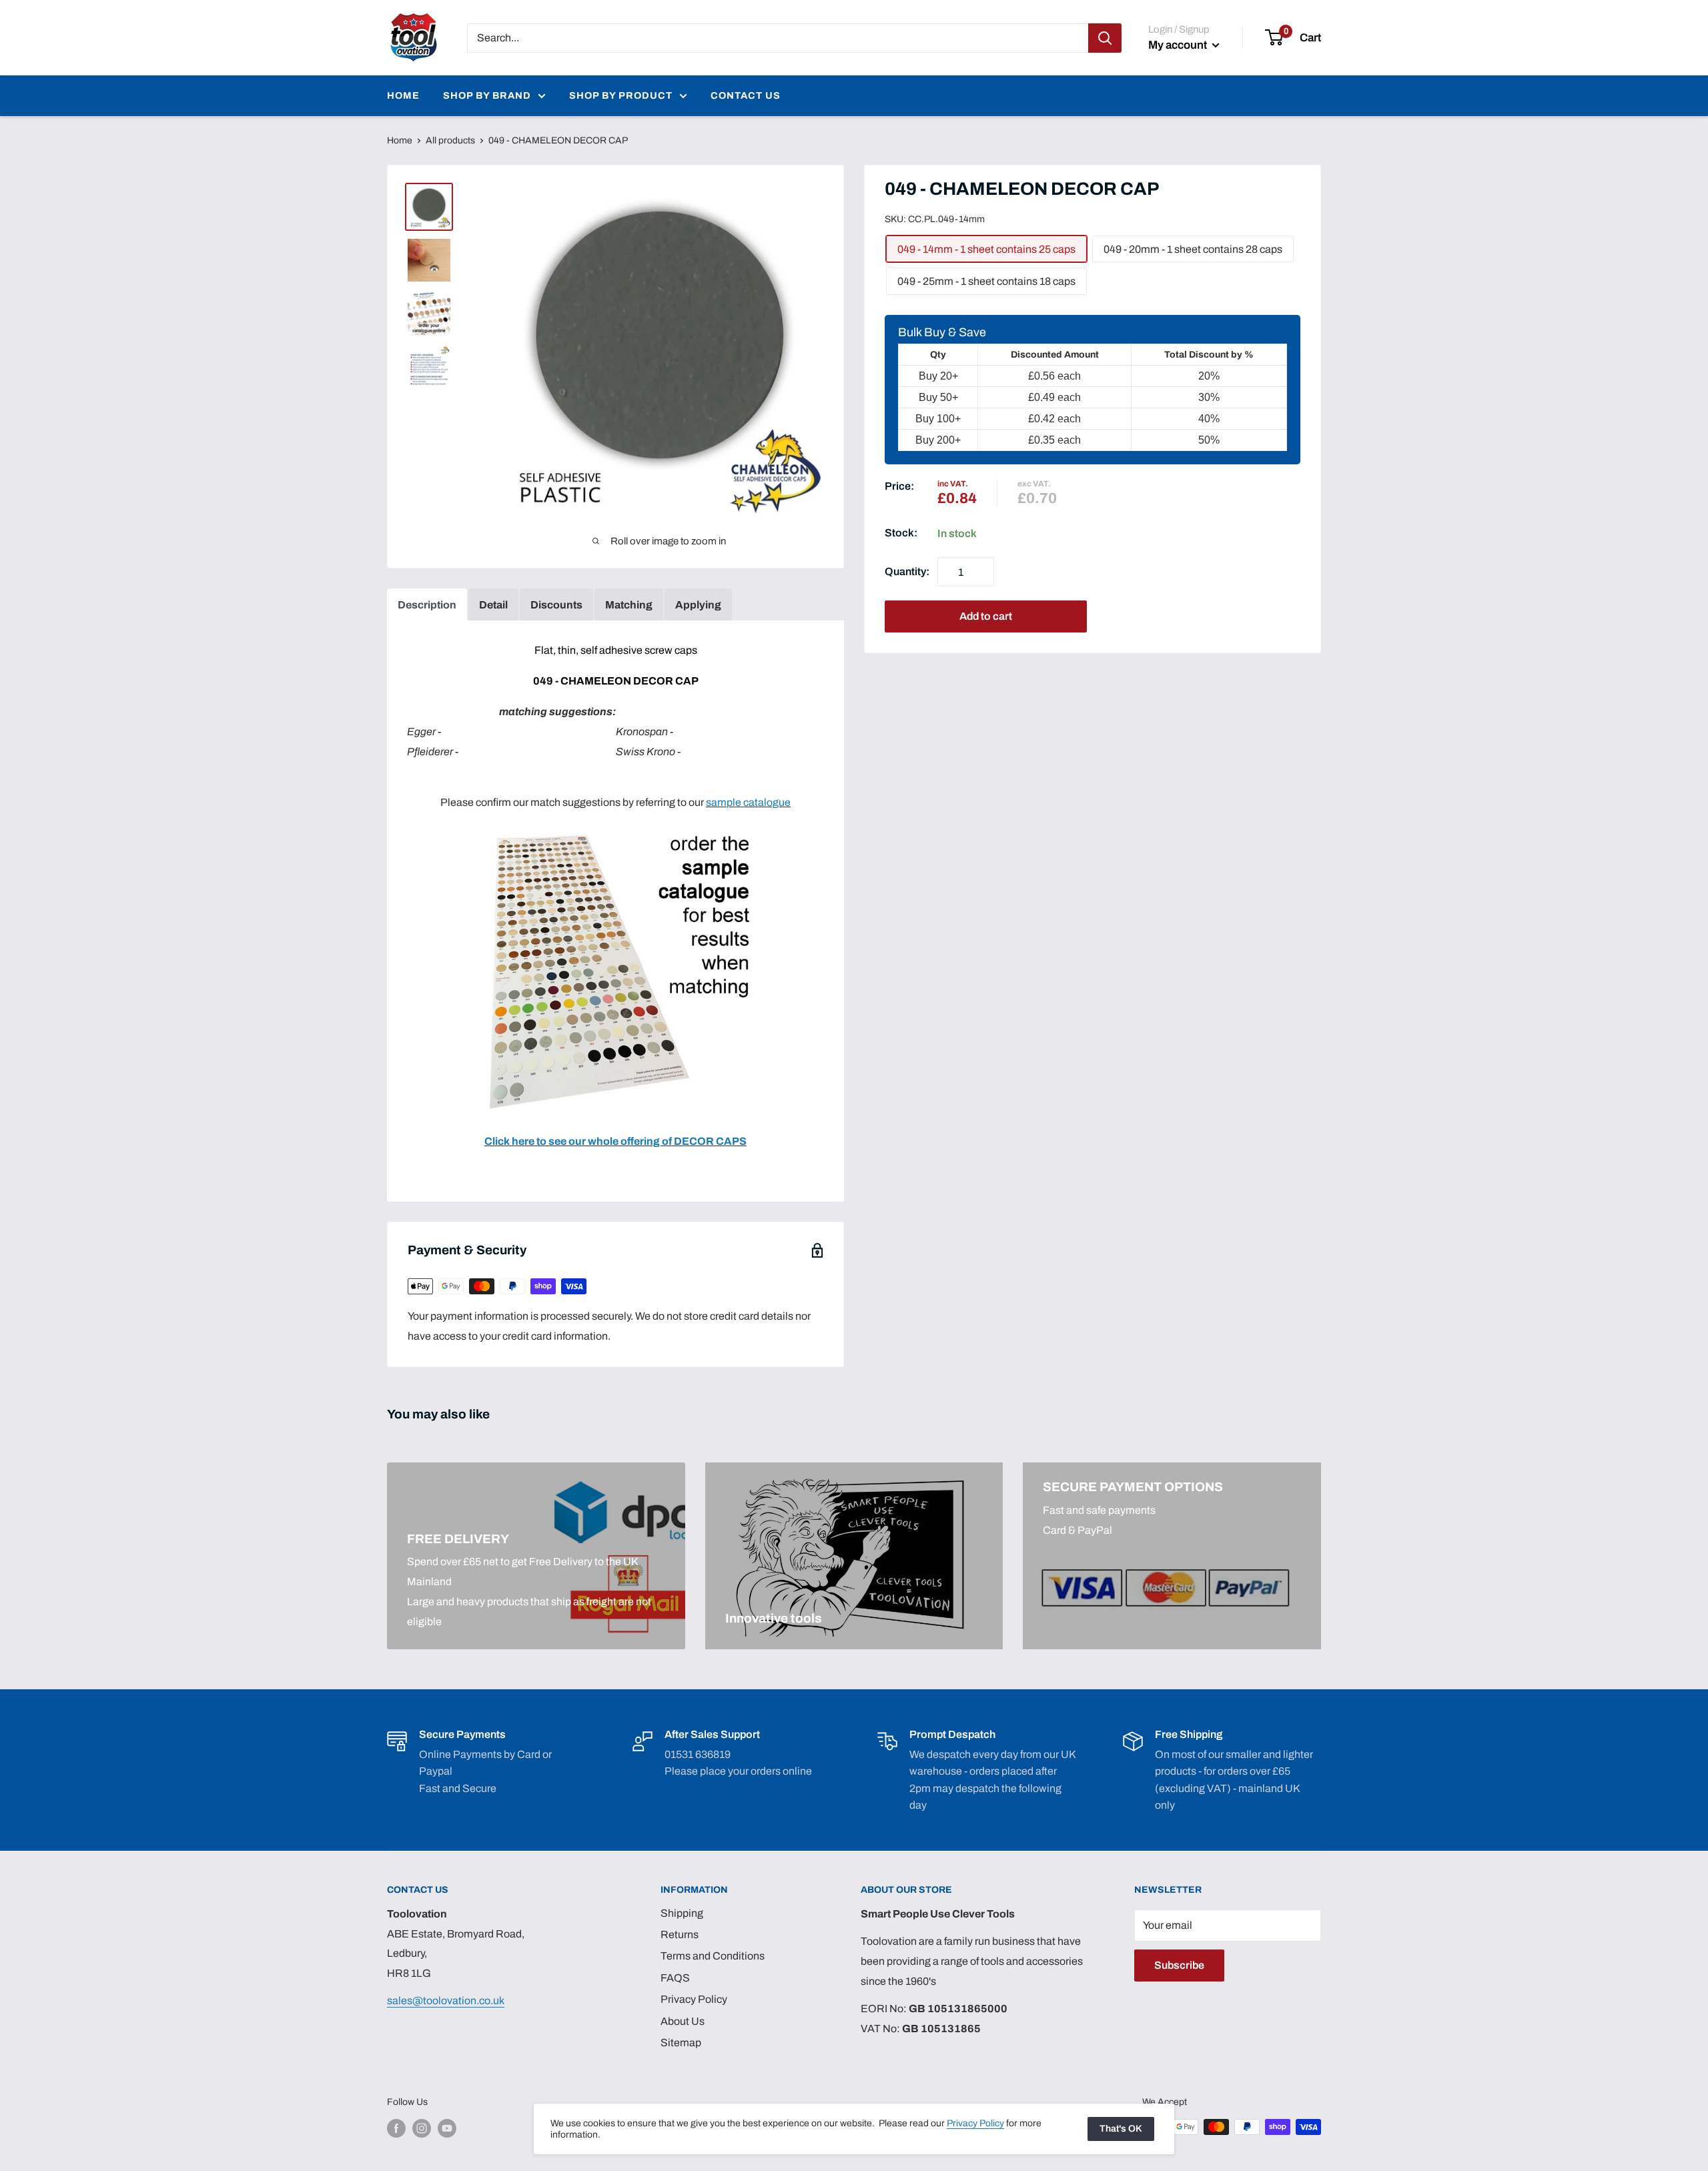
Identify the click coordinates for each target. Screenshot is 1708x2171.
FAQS (675, 1978)
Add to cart (986, 617)
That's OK (1121, 2129)
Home (400, 140)
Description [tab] (427, 605)
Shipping (682, 1913)
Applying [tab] (698, 605)
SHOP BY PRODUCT (621, 95)
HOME (403, 95)
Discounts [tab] (556, 605)
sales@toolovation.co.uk (446, 2001)
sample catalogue (748, 802)
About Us (683, 2021)
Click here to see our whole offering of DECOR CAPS (615, 1141)
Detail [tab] (493, 605)
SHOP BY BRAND (487, 95)
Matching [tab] (629, 605)
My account (1179, 45)
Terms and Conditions (713, 1956)
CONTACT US (746, 95)
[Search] (1105, 38)
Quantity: (907, 572)
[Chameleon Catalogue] (616, 833)
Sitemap (681, 2043)
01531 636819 (698, 1754)
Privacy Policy (694, 1999)
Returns (680, 1934)
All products (450, 140)
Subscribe (1179, 1965)
